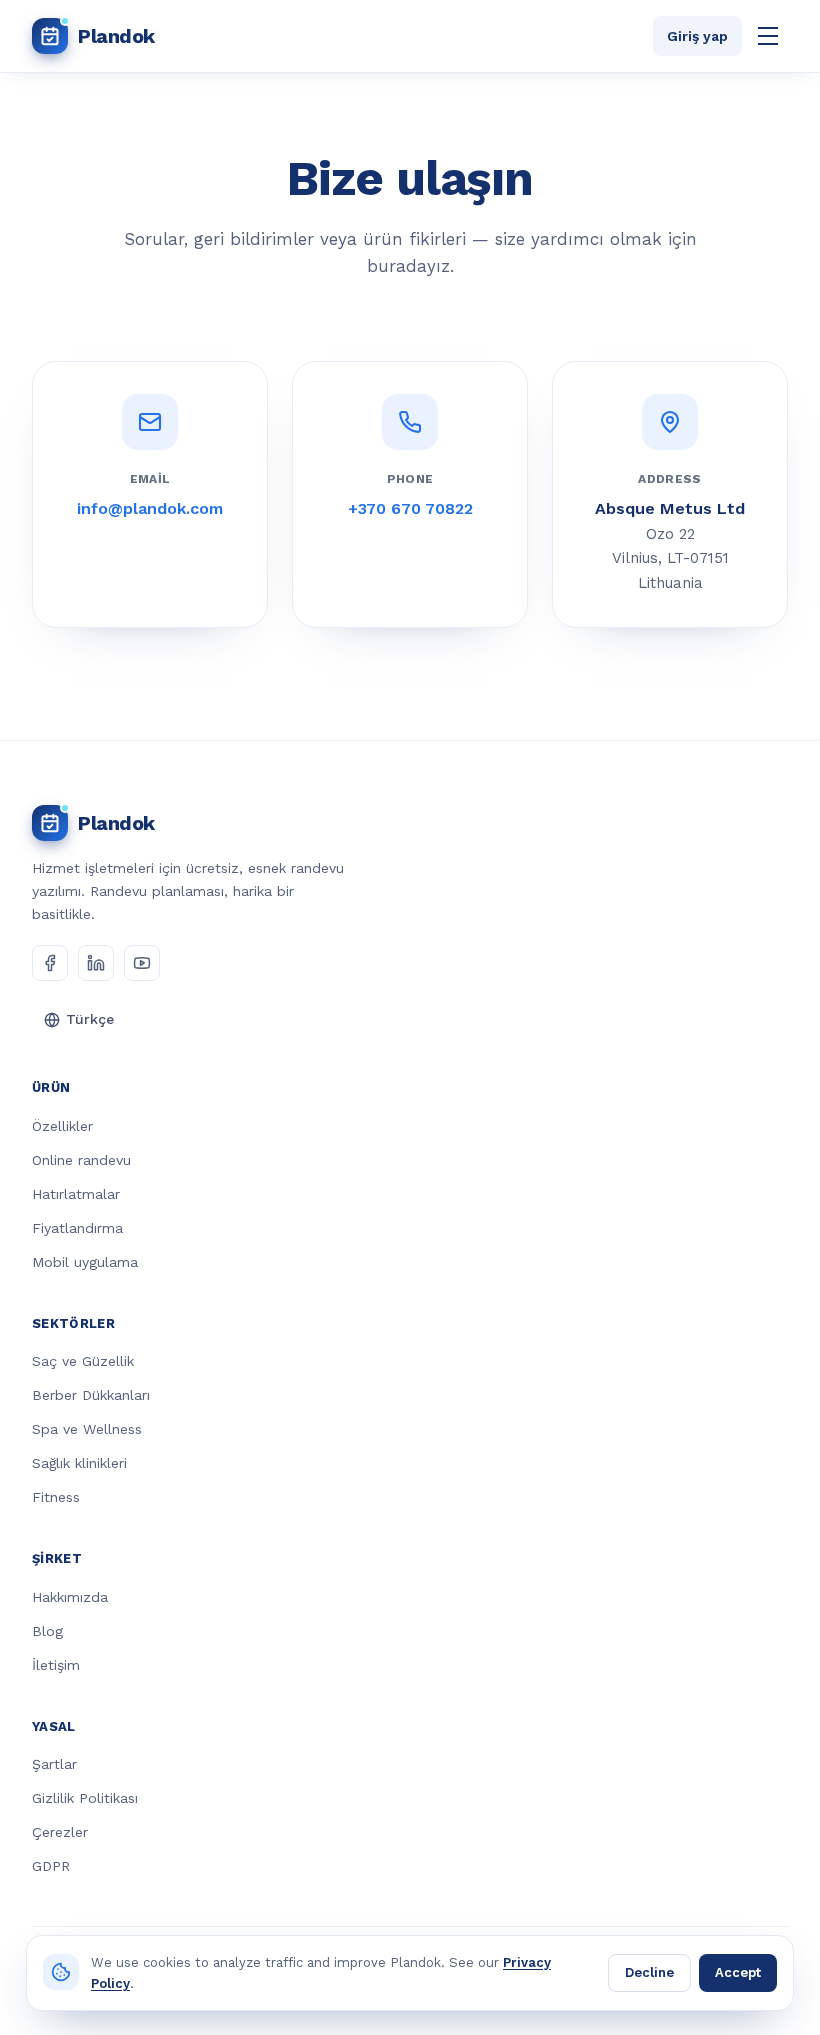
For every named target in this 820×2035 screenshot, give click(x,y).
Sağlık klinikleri (79, 1463)
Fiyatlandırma (77, 1228)
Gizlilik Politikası (85, 1798)
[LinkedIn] (96, 963)
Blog (47, 1631)
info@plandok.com (150, 508)
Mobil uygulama (85, 1262)
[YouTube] (142, 963)
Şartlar (54, 1764)
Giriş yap (697, 36)
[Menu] (768, 36)
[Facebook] (50, 963)
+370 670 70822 (410, 508)
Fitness (56, 1497)
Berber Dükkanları (91, 1395)
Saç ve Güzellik (83, 1361)
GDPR (51, 1866)
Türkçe (90, 1019)
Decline (649, 1972)
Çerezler (60, 1832)
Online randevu (81, 1160)
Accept (738, 1972)
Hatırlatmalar (76, 1194)
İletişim (56, 1665)
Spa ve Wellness (87, 1429)
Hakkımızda (70, 1597)
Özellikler (62, 1126)
